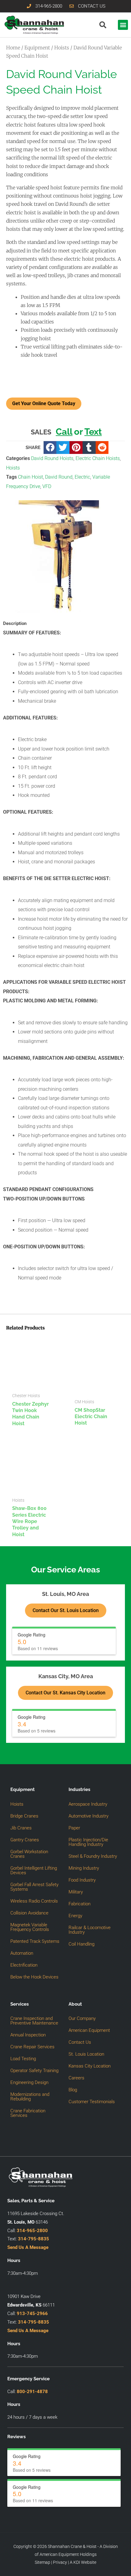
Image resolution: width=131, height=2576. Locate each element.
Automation (22, 1953)
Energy (75, 1916)
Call (64, 432)
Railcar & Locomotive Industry (90, 1930)
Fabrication (80, 1904)
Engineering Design (29, 2082)
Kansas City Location (90, 2066)
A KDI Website (83, 2562)
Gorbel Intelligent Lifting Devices (34, 1870)
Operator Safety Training (34, 2071)
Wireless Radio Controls (34, 1901)
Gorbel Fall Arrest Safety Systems (34, 1887)
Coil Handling (81, 1944)
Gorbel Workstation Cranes (29, 1854)
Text (93, 432)
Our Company (82, 2018)
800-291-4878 (32, 2392)
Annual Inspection (28, 2035)
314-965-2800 (32, 2231)
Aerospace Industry (88, 1804)
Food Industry (82, 1880)
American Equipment (89, 2030)
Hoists (62, 48)
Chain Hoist (30, 477)
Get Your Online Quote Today (44, 403)
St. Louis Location (86, 2054)
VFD (47, 486)
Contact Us (80, 2042)
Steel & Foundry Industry (93, 1856)
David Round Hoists (52, 458)
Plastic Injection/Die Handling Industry (88, 1842)
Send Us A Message (28, 2247)
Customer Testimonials (92, 2102)
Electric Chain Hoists (98, 458)
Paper (74, 1828)
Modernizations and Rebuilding (30, 2097)
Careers (76, 2078)
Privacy (60, 2562)
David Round (59, 477)
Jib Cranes (21, 1828)
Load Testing (23, 2059)
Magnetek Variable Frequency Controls (30, 1927)
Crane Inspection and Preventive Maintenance (34, 2021)
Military (76, 1892)
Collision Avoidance (29, 1913)
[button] (123, 25)
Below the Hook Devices (34, 1977)
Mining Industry (84, 1868)
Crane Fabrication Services (28, 2113)
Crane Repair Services (32, 2047)
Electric (82, 477)
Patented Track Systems (35, 1941)
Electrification (24, 1965)
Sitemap (42, 2562)
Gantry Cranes (25, 1840)
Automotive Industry (89, 1816)
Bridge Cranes (24, 1816)
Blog (73, 2090)
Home (13, 48)
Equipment (37, 48)
